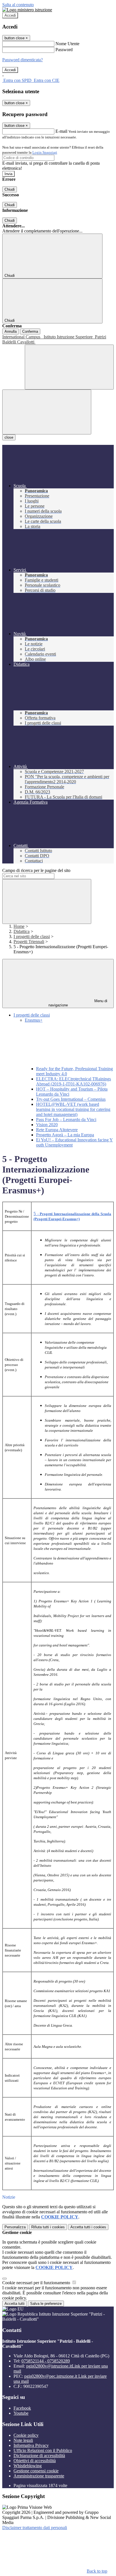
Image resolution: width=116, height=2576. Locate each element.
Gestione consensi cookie (36, 2471)
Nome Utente (67, 44)
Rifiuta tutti (48, 2227)
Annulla (11, 331)
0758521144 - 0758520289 (46, 2361)
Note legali (23, 2440)
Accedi (10, 15)
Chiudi (10, 189)
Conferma (30, 331)
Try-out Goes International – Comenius (71, 1099)
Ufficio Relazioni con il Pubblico (43, 2450)
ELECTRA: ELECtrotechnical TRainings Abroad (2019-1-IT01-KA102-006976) (73, 1081)
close (9, 437)
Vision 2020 (47, 1125)
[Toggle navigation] (47, 412)
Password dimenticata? (23, 60)
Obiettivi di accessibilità (35, 2461)
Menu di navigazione (78, 1003)
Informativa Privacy (31, 2445)
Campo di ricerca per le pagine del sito (36, 870)
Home (19, 926)
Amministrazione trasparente (39, 2476)
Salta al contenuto (18, 5)
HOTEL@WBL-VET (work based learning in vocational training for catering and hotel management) (73, 1109)
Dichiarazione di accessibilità (39, 2456)
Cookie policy (26, 2435)
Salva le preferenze (46, 2304)
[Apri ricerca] (69, 367)
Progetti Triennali (29, 942)
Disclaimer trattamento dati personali (35, 2528)
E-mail (61, 131)
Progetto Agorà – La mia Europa (65, 1135)
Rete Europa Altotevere (57, 1130)
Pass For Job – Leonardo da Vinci (66, 1120)
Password (64, 50)
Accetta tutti (88, 2227)
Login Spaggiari (45, 152)
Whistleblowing (28, 2466)
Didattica (22, 931)
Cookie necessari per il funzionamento (37, 2283)
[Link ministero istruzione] (27, 10)
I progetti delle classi (32, 936)
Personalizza (15, 2227)
